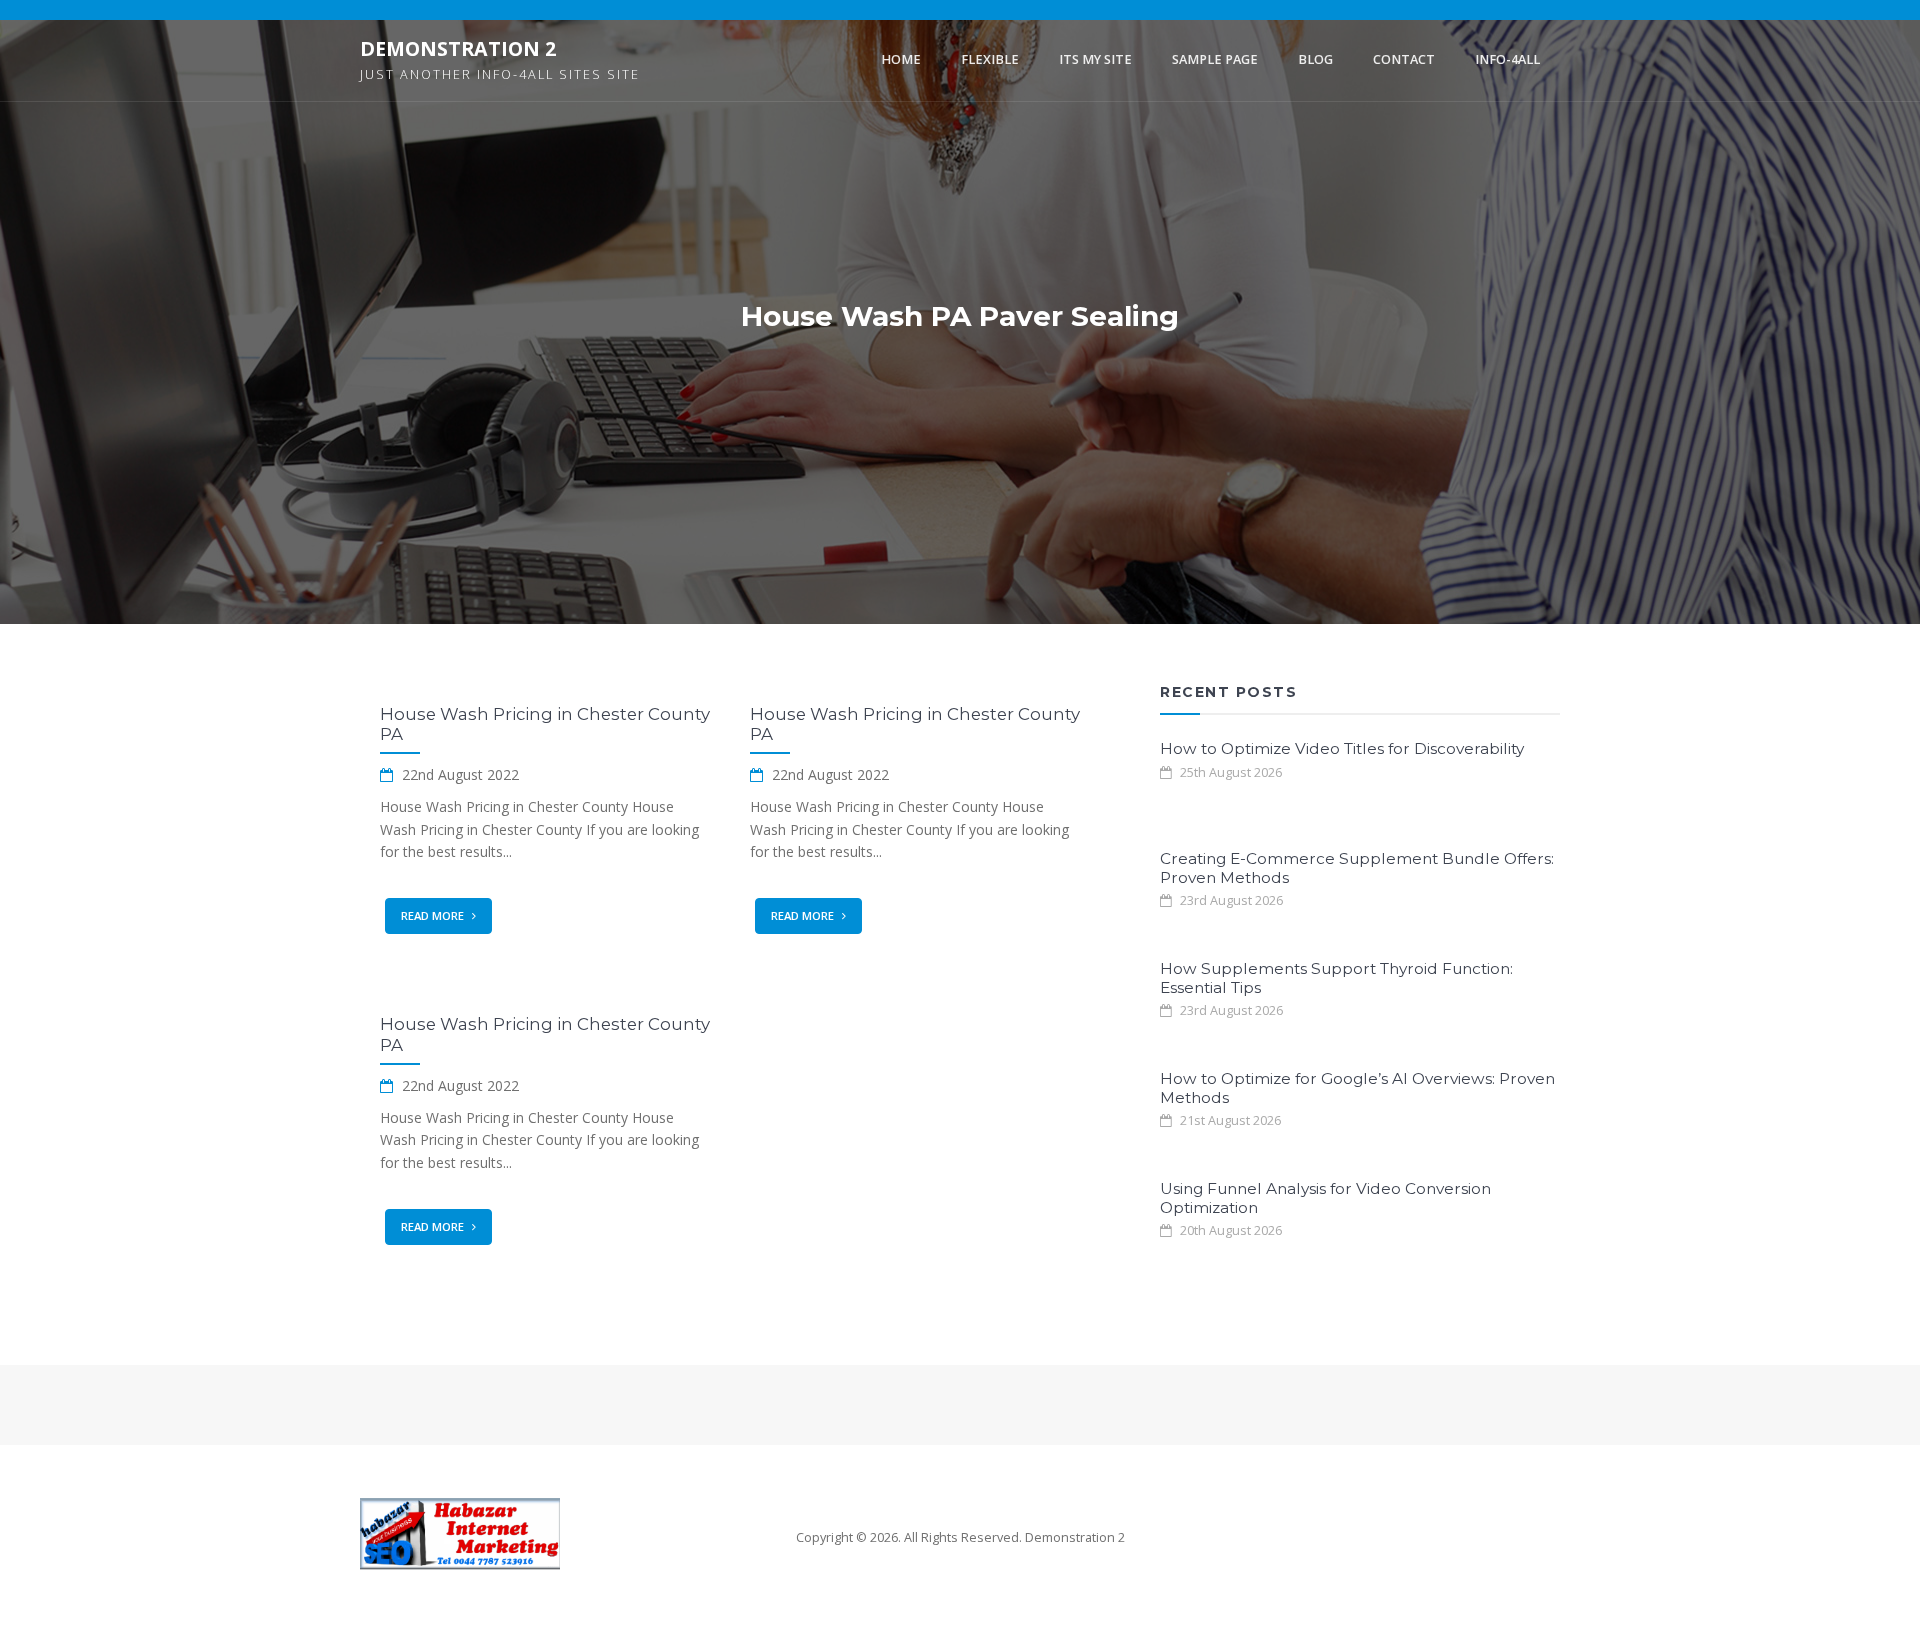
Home (901, 59)
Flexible (990, 59)
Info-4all (1507, 59)
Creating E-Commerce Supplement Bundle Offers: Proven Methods (1357, 867)
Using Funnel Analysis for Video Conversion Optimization (1325, 1197)
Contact (1404, 59)
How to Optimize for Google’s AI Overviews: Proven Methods (1357, 1087)
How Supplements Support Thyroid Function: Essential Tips (1336, 977)
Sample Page (1215, 59)
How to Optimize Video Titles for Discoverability (1342, 748)
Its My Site (1095, 59)
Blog (1315, 59)
